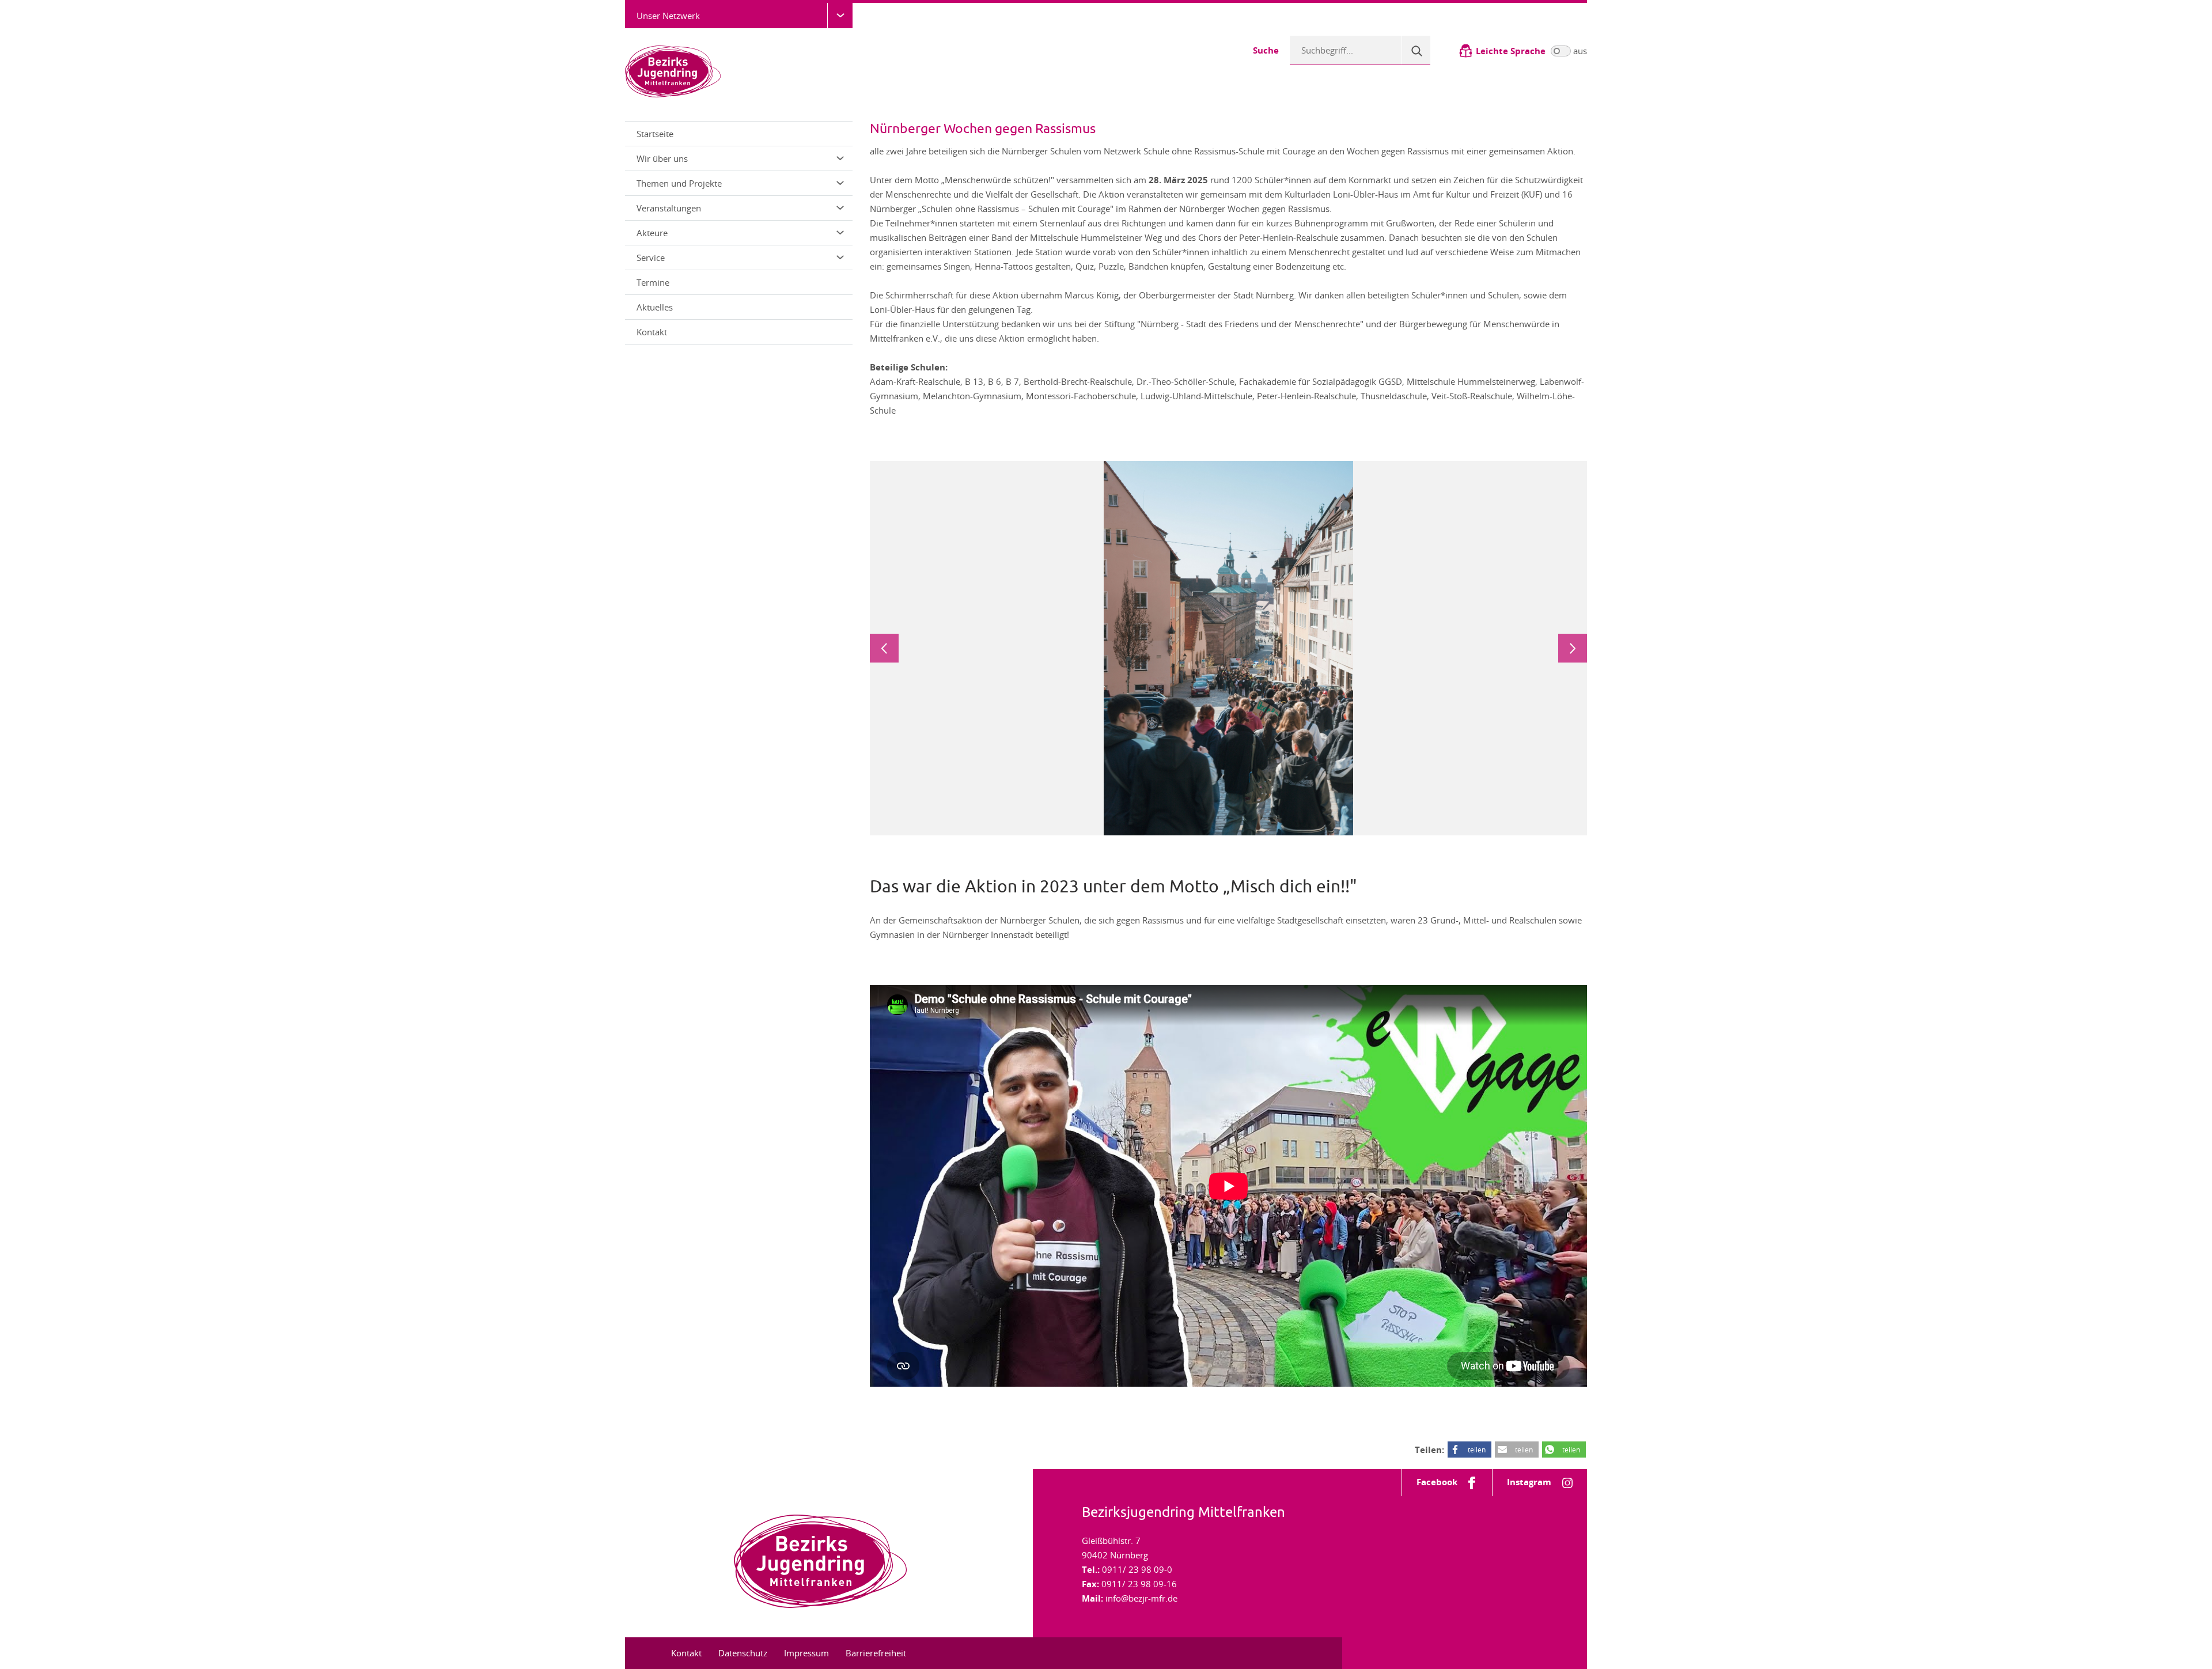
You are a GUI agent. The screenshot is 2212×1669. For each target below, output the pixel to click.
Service (651, 258)
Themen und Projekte (679, 183)
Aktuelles (655, 307)
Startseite (655, 134)
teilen (1477, 1450)
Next (1573, 648)
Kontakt (652, 332)
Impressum (806, 1653)
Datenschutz (743, 1653)
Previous (884, 648)
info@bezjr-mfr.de (1141, 1598)
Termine (653, 282)
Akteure (652, 233)
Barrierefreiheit (876, 1653)
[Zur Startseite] (673, 70)
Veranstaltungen (669, 208)
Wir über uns (662, 158)
